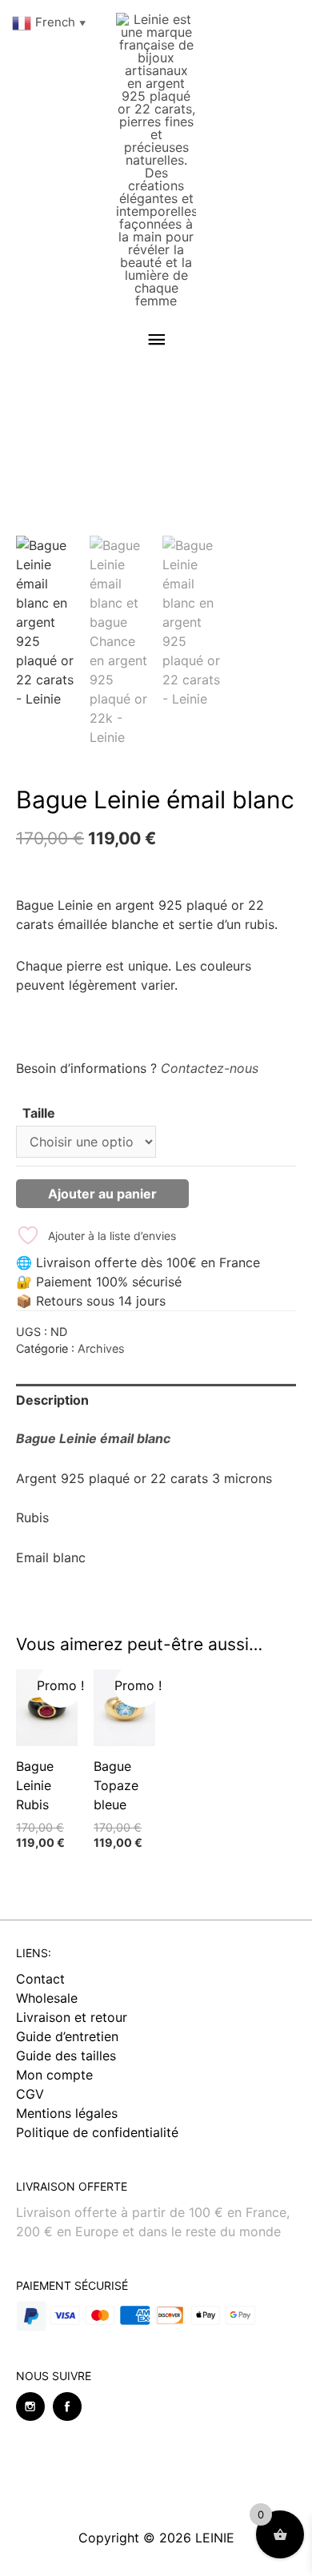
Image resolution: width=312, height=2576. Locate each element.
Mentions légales (67, 2113)
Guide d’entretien (67, 2036)
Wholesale (47, 1998)
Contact (40, 1979)
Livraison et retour (72, 2017)
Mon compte (54, 2075)
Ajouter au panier (102, 1194)
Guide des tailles (66, 2056)
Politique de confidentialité (97, 2132)
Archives (101, 1348)
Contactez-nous (210, 1068)
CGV (30, 2094)
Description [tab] (52, 1400)
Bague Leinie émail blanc (93, 1438)
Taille (39, 1113)
